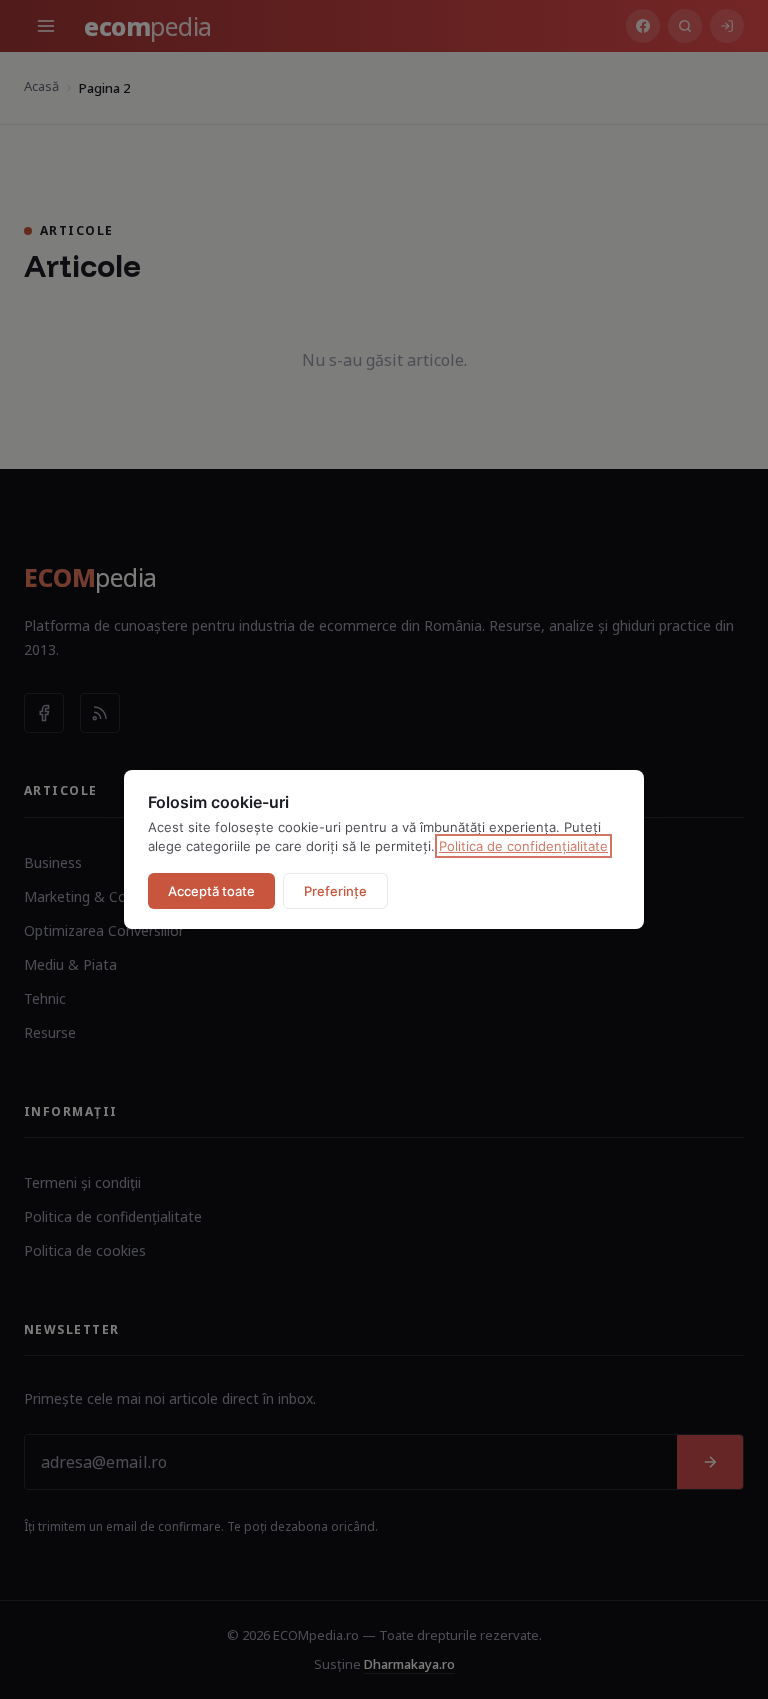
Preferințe (335, 891)
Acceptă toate (211, 891)
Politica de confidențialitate (523, 846)
